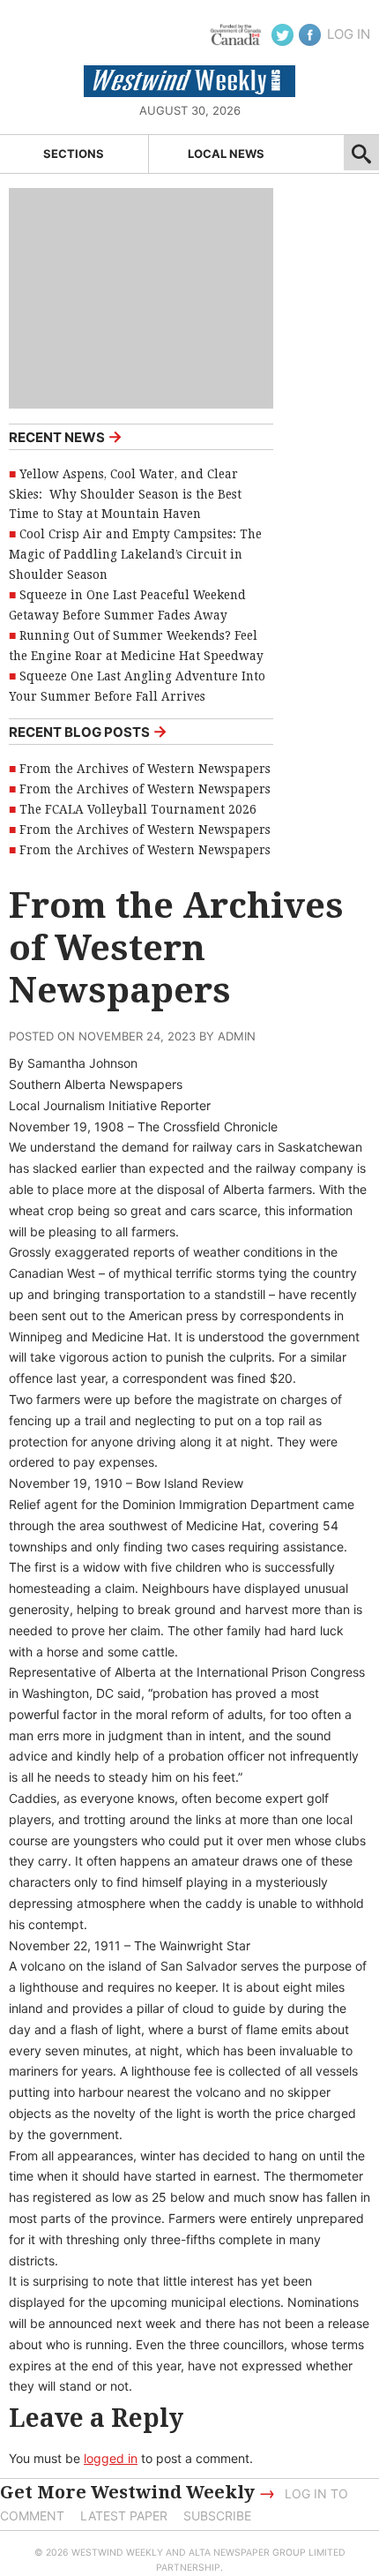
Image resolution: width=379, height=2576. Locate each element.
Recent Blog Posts (88, 731)
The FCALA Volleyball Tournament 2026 (138, 809)
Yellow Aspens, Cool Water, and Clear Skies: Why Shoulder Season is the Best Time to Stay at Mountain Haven (125, 494)
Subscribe (217, 2516)
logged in (111, 2458)
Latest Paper (124, 2516)
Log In (349, 34)
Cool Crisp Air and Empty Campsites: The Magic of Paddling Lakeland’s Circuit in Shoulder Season (135, 554)
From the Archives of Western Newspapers (145, 769)
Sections (74, 154)
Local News (226, 154)
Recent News (66, 436)
